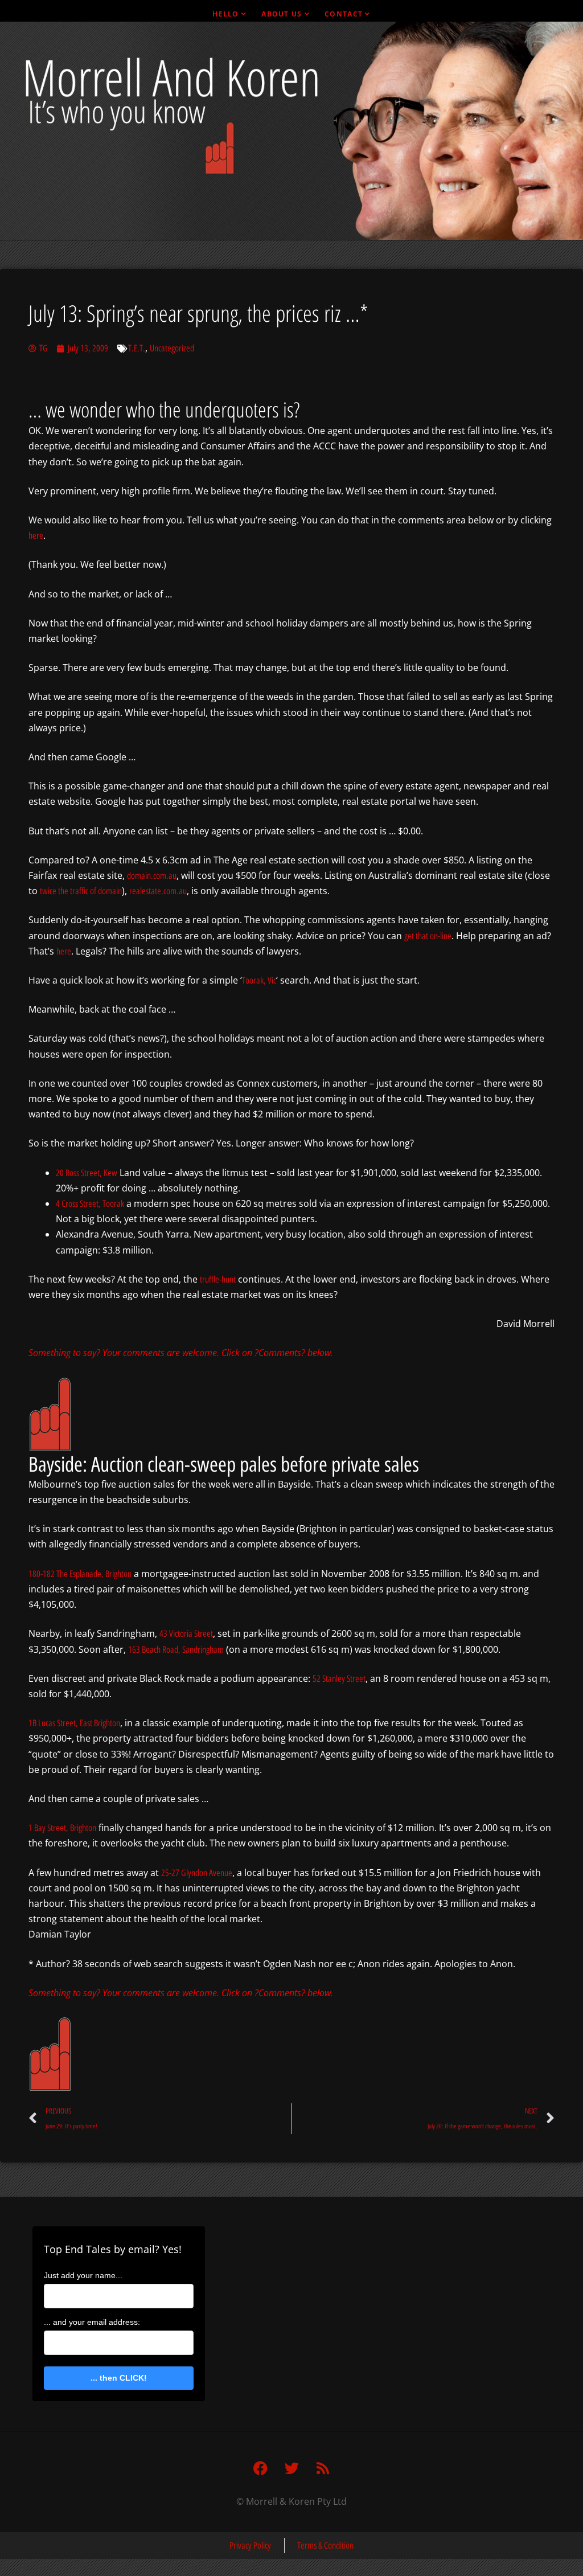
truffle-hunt (218, 1279)
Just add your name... (83, 2275)
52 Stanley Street (339, 1679)
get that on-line (428, 936)
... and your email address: (92, 2322)
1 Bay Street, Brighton (62, 1828)
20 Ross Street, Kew (87, 1173)
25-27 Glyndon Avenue (197, 1873)
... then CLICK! (119, 2378)
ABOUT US (282, 14)
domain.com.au (152, 876)
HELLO (226, 14)
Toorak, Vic (259, 980)
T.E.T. (137, 348)
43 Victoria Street (186, 1634)
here (36, 536)
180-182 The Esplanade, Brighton (80, 1574)
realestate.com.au (158, 891)
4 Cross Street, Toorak (90, 1204)
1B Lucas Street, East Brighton (74, 1723)
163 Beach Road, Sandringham (176, 1650)
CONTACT (344, 14)
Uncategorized (172, 348)
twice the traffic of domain (81, 891)
